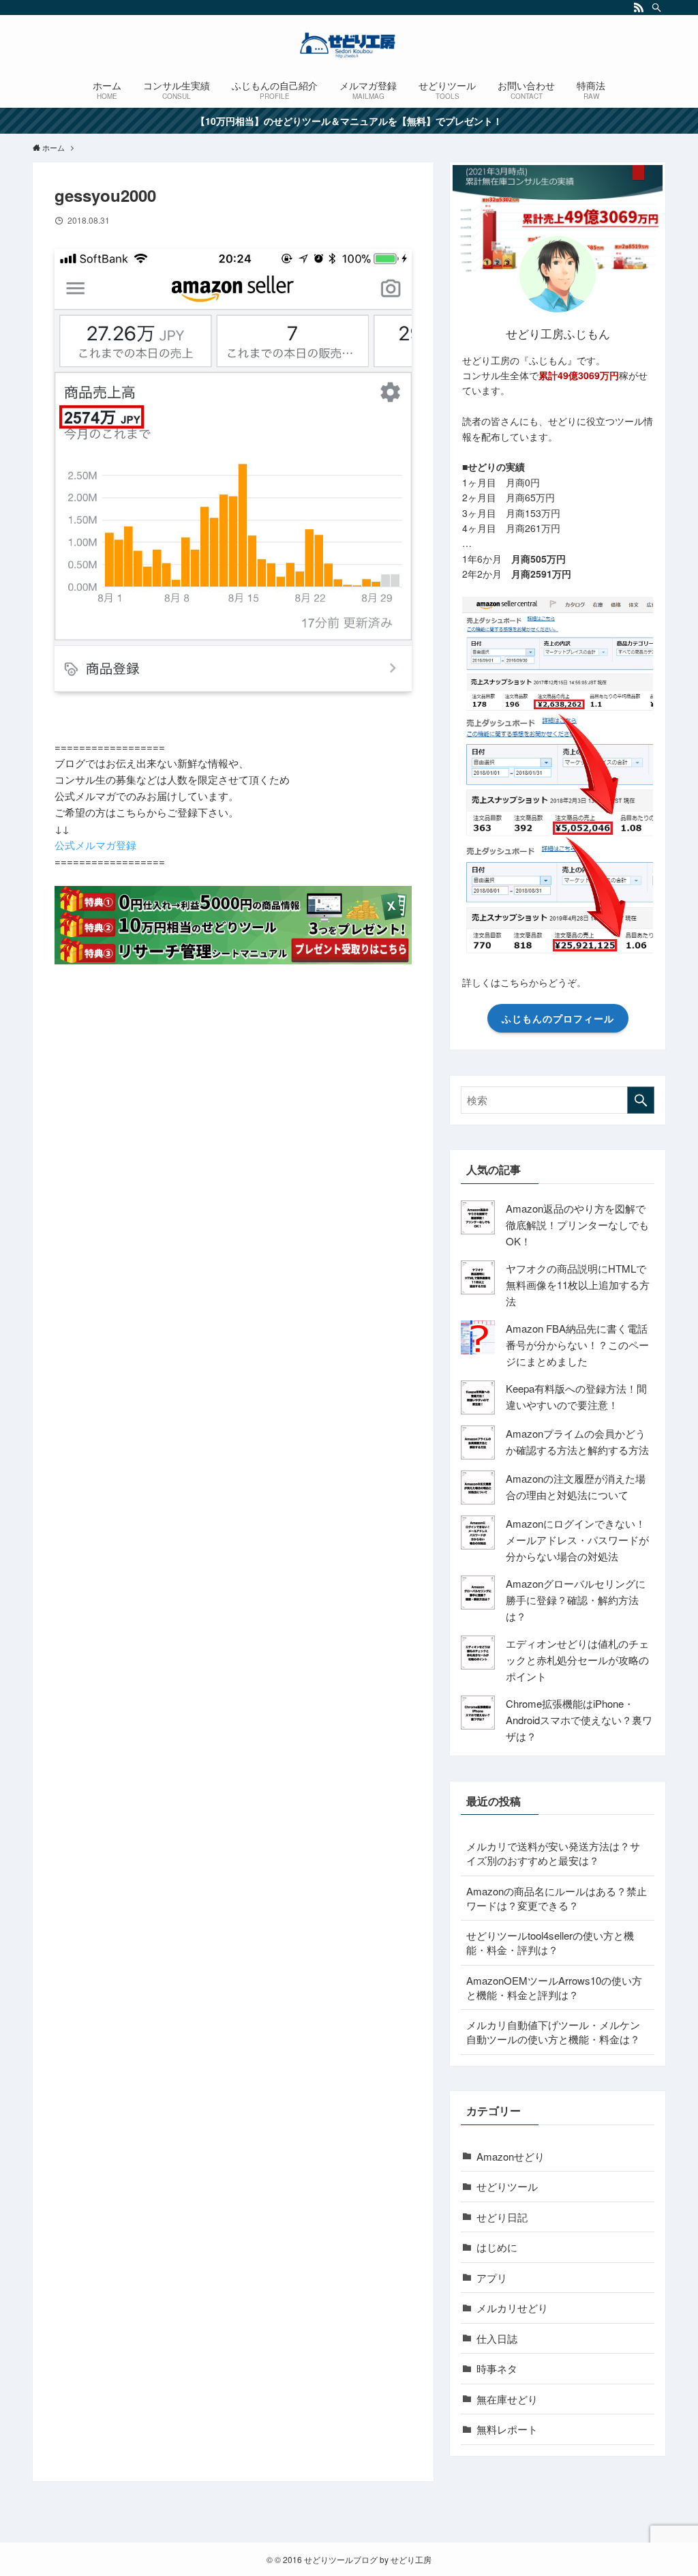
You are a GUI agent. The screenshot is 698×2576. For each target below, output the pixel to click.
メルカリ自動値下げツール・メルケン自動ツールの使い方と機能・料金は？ (553, 2032)
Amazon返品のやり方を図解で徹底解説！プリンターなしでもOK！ (577, 1225)
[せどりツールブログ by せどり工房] (349, 45)
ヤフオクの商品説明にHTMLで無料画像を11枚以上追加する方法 (578, 1285)
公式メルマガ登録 (95, 845)
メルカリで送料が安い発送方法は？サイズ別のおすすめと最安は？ (553, 1853)
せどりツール (507, 2186)
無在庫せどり (507, 2399)
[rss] (639, 8)
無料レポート (507, 2429)
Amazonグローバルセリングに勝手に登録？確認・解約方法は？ (576, 1600)
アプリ (492, 2278)
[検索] (656, 8)
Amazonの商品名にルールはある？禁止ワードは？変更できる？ (557, 1898)
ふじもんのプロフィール (558, 1018)
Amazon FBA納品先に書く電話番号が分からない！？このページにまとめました (577, 1345)
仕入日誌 (497, 2338)
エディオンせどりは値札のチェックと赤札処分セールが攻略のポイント (577, 1660)
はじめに (497, 2247)
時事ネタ (497, 2368)
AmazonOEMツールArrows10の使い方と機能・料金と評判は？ (554, 1987)
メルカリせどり (512, 2308)
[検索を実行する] (641, 1100)
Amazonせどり (511, 2156)
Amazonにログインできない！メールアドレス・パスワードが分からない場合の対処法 (577, 1540)
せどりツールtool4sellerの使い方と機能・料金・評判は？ (550, 1942)
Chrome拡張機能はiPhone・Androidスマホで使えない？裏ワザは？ (579, 1720)
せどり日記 (502, 2217)
